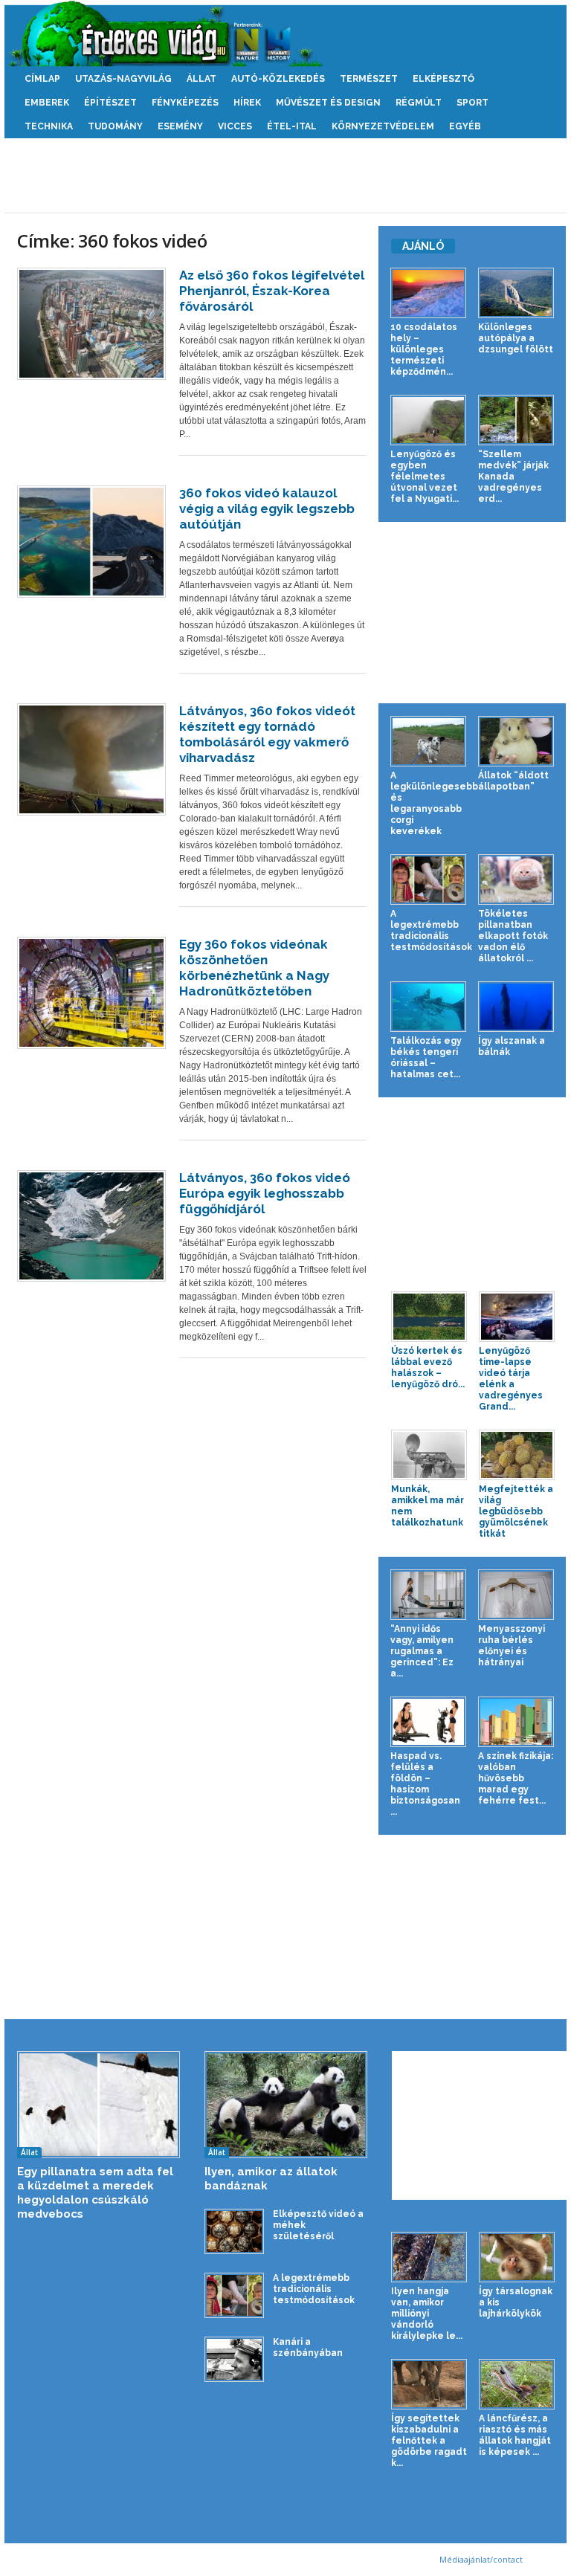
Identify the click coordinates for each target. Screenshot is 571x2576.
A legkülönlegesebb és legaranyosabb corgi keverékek (434, 803)
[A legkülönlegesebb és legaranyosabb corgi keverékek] (428, 741)
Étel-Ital (292, 126)
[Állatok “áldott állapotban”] (516, 741)
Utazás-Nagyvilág (123, 79)
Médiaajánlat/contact (481, 2559)
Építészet (110, 103)
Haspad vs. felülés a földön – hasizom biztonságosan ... (425, 1784)
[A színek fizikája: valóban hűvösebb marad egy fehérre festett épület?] (516, 1722)
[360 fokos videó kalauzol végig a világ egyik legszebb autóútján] (91, 542)
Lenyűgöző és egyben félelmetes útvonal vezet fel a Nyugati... (425, 477)
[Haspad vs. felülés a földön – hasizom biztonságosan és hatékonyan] (428, 1722)
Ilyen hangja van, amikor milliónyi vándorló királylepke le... (427, 2314)
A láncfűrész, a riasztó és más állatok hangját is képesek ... (515, 2435)
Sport (472, 103)
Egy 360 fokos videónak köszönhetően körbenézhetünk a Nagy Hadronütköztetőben (254, 968)
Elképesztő (443, 79)
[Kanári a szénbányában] (234, 2359)
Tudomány (115, 126)
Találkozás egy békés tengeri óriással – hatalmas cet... (426, 1058)
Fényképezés (185, 103)
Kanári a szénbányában (308, 2347)
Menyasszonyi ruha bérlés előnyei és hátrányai (512, 1646)
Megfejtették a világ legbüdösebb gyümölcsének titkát (516, 1511)
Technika (49, 126)
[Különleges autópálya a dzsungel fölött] (516, 293)
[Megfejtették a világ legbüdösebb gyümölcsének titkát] (517, 1455)
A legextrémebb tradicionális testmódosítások (431, 930)
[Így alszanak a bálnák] (516, 1007)
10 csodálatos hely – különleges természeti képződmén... (424, 349)
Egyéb (465, 126)
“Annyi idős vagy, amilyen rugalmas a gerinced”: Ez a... (422, 1651)
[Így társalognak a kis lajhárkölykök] (517, 2257)
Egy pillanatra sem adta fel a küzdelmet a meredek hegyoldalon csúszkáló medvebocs (95, 2193)
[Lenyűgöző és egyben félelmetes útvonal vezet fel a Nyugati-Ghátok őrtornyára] (428, 420)
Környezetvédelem (383, 126)
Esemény (180, 126)
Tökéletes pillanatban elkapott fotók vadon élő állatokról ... (513, 936)
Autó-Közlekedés (278, 79)
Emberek (47, 103)
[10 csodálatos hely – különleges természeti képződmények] (428, 293)
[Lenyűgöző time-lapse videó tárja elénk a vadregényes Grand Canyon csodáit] (517, 1317)
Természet (369, 79)
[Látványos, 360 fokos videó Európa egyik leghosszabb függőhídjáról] (91, 1226)
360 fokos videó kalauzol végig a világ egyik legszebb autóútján (267, 509)
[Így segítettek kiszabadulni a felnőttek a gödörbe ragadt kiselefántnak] (429, 2384)
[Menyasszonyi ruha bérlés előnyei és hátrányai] (516, 1595)
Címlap (42, 79)
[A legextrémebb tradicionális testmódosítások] (428, 879)
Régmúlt (419, 103)
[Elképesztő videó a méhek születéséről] (234, 2231)
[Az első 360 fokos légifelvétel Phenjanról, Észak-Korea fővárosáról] (91, 324)
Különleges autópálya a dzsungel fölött (516, 338)
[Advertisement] (285, 175)
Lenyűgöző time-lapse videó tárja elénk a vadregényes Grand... (511, 1379)
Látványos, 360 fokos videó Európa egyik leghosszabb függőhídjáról (265, 1193)
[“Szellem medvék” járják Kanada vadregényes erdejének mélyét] (516, 420)
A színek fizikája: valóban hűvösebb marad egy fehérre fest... (516, 1778)
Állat (201, 79)
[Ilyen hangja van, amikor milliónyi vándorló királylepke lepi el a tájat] (429, 2257)
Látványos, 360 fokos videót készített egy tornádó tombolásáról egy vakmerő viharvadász (267, 734)
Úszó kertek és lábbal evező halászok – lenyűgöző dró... (428, 1368)
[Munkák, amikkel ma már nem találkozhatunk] (429, 1455)
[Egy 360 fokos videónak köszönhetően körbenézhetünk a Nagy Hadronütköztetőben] (91, 993)
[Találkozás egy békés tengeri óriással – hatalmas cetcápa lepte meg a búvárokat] (428, 1007)
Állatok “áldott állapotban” (513, 781)
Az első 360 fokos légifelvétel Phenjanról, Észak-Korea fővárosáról (272, 291)
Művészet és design (328, 103)
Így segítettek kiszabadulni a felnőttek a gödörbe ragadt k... (429, 2441)
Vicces (235, 126)
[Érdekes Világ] (285, 33)
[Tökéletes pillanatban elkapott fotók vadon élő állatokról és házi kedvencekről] (516, 879)
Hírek (247, 103)
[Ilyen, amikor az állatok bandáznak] (286, 2105)
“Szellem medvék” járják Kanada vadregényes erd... (513, 477)
